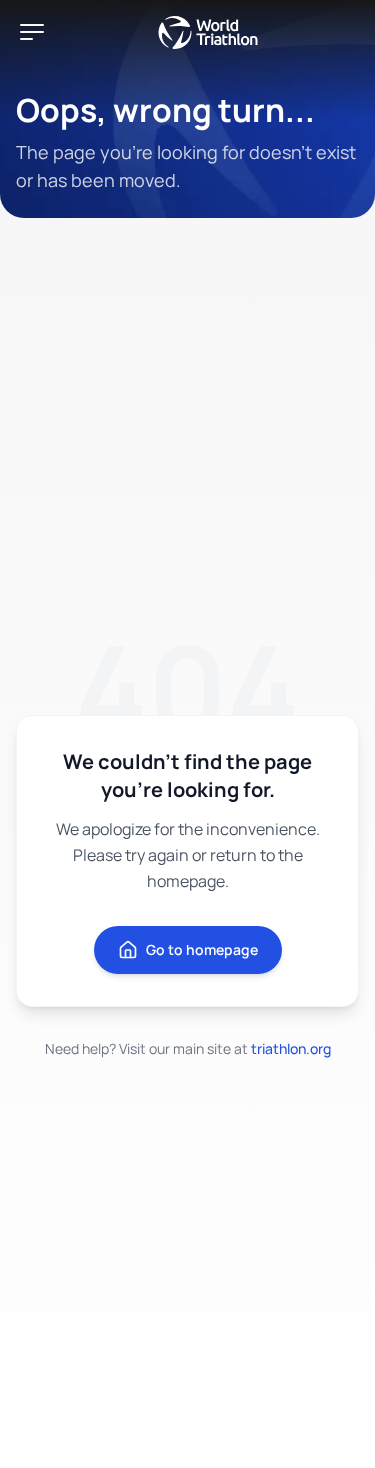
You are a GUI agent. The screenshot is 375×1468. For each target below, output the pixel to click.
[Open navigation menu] (32, 32)
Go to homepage (202, 949)
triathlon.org (291, 1048)
